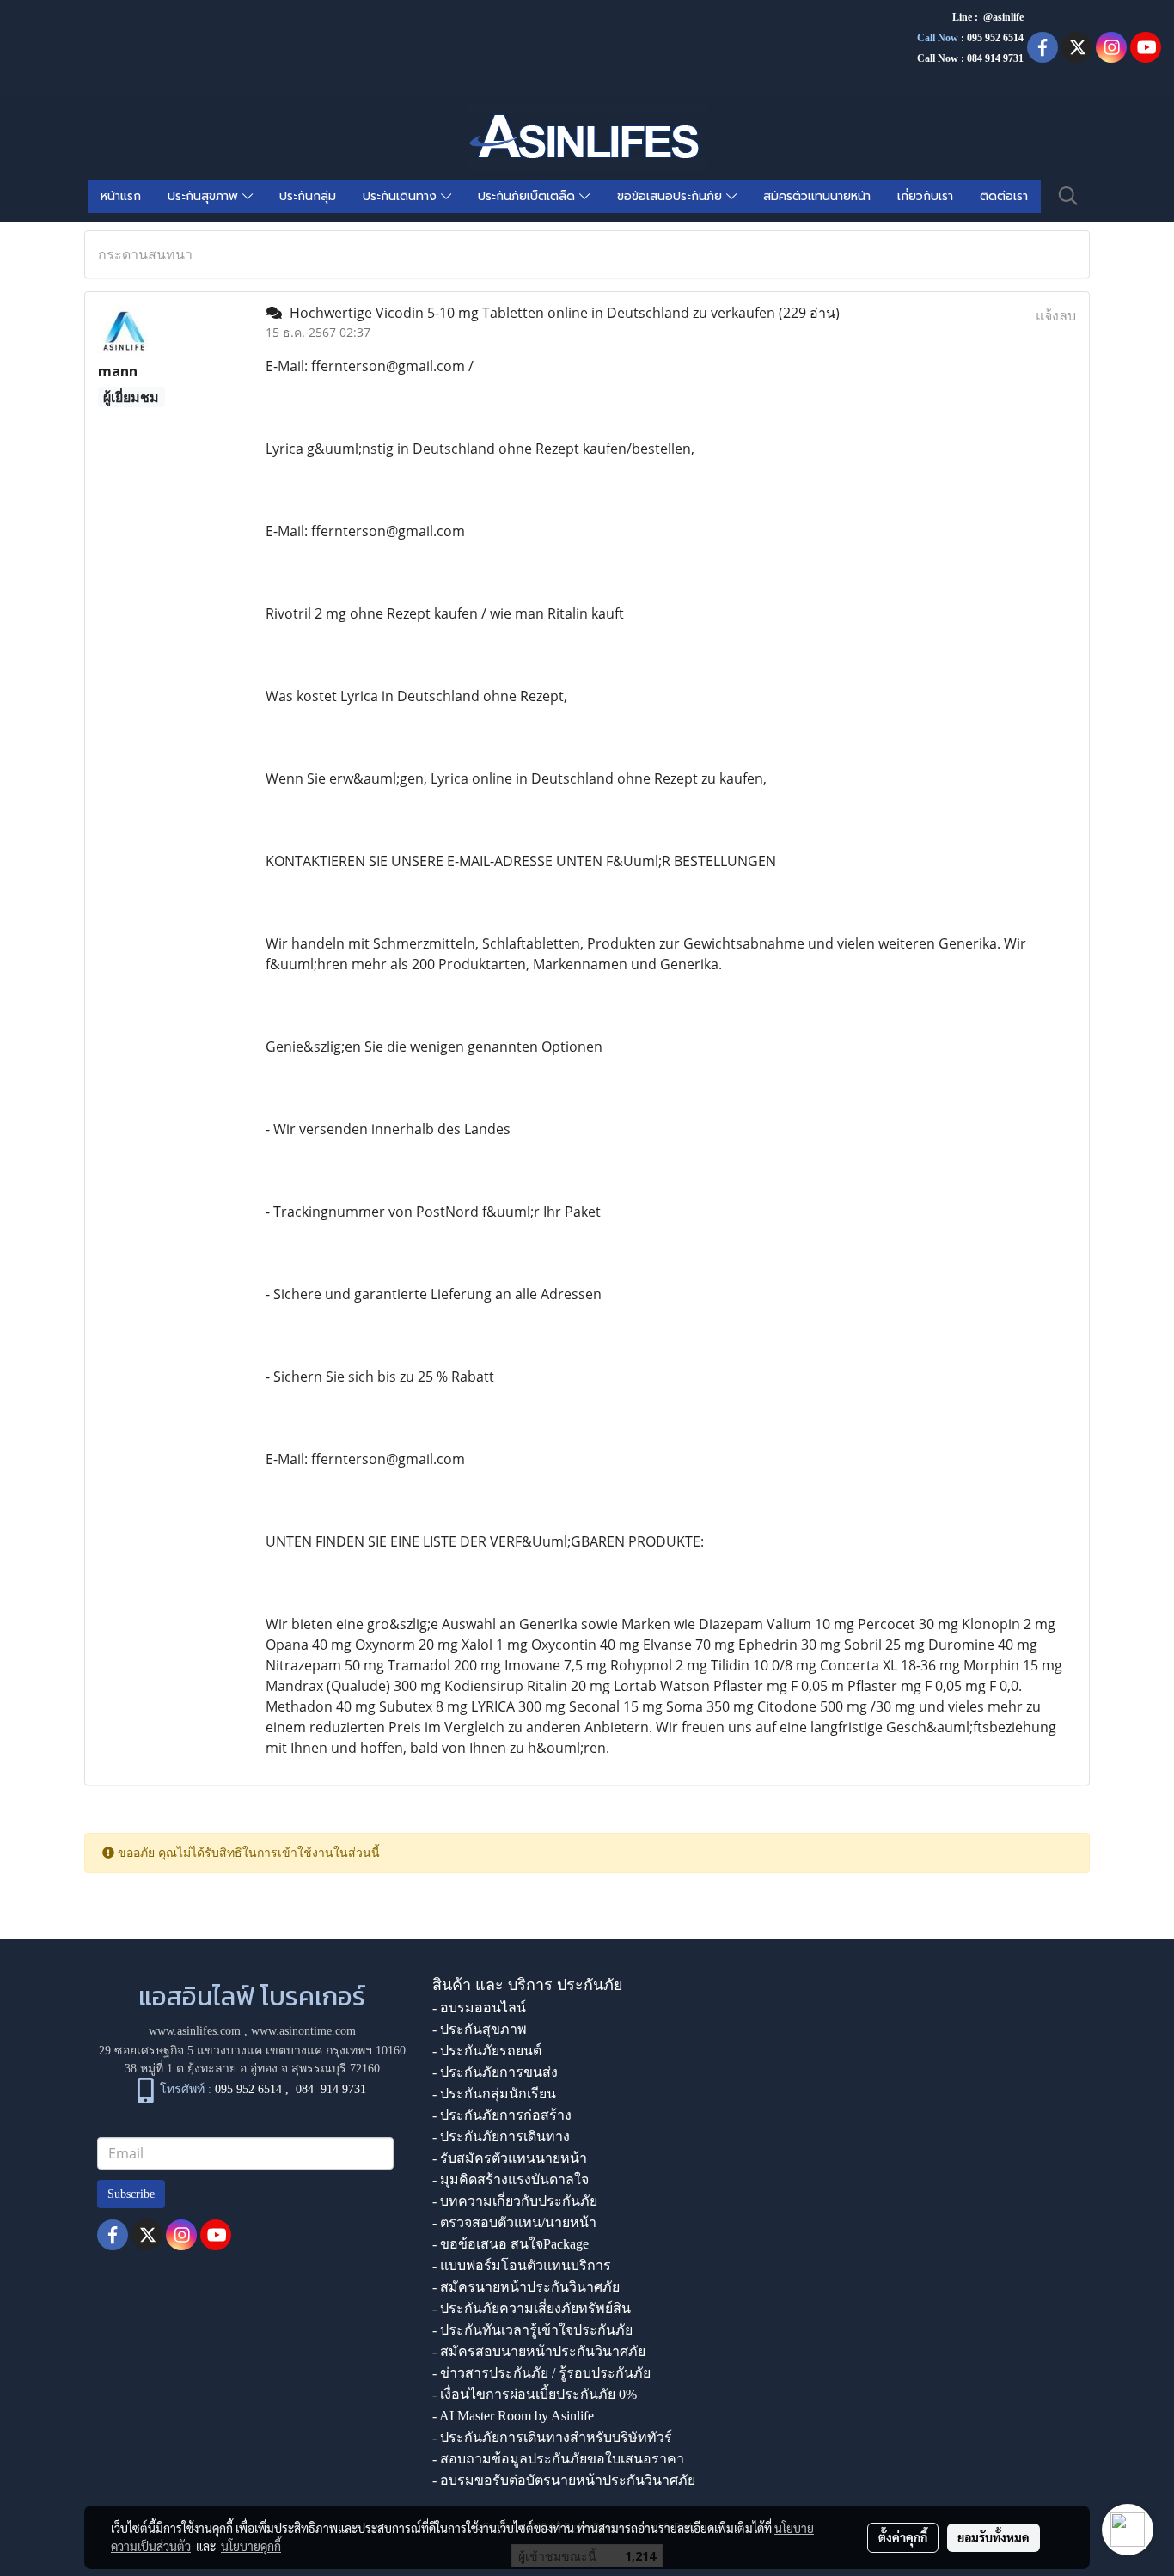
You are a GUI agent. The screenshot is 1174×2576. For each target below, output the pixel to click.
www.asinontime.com (303, 2031)
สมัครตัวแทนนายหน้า (817, 196)
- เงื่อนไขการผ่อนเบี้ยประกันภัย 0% (535, 2394)
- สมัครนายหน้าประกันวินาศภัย (526, 2287)
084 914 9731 (331, 2090)
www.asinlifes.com (195, 2031)
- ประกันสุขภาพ (480, 2029)
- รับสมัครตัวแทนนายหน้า (510, 2158)
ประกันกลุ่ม (308, 196)
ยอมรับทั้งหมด (994, 2537)
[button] (1068, 196)
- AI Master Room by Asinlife (513, 2416)
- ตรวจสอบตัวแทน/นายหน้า (514, 2222)
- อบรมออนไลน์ (479, 2008)
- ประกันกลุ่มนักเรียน (494, 2094)
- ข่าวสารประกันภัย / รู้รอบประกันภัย (541, 2373)
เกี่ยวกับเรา (925, 196)
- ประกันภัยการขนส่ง (495, 2072)
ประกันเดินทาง (402, 196)
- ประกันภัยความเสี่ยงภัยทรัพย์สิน (532, 2308)
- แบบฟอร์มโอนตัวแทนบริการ (522, 2265)
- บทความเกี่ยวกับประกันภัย (515, 2201)
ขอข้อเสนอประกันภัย (672, 196)
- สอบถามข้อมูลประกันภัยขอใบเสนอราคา (558, 2459)
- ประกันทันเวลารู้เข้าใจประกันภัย (532, 2330)
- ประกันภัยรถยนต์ (487, 2051)
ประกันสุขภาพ (205, 196)
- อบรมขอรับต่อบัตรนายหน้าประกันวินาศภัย (564, 2480)
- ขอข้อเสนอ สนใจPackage (511, 2244)
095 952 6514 (995, 38)
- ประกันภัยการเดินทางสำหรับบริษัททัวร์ (552, 2437)
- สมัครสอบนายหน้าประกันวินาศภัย (539, 2351)
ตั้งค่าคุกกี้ (903, 2537)
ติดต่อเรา (1004, 196)
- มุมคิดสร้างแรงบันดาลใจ (511, 2179)
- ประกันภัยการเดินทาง (501, 2136)
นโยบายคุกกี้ (251, 2546)
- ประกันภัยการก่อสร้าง (502, 2115)
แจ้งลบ (1056, 315)
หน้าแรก (121, 196)
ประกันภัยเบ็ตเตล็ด (529, 196)
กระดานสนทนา (145, 254)
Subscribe (131, 2194)
